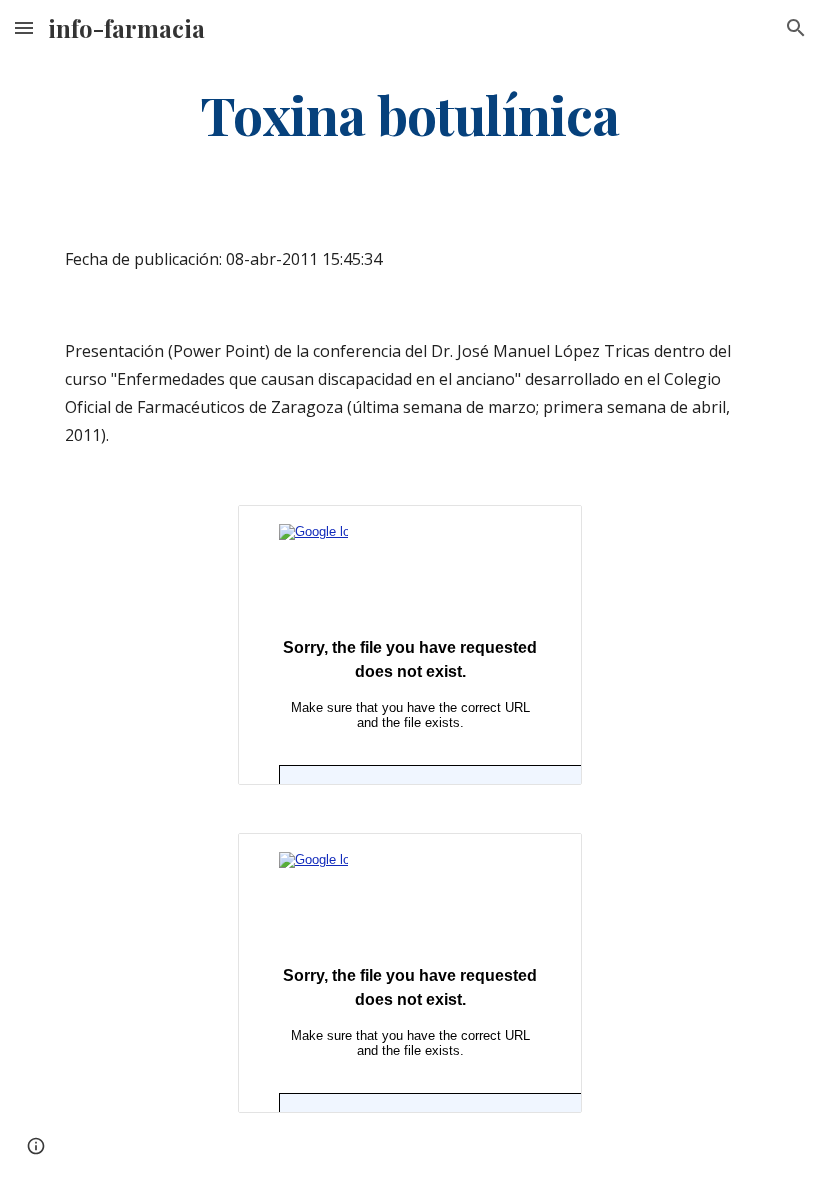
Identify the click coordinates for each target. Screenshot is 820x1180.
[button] (24, 27)
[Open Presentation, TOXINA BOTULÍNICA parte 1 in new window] (544, 531)
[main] (410, 113)
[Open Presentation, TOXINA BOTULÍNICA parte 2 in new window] (544, 859)
